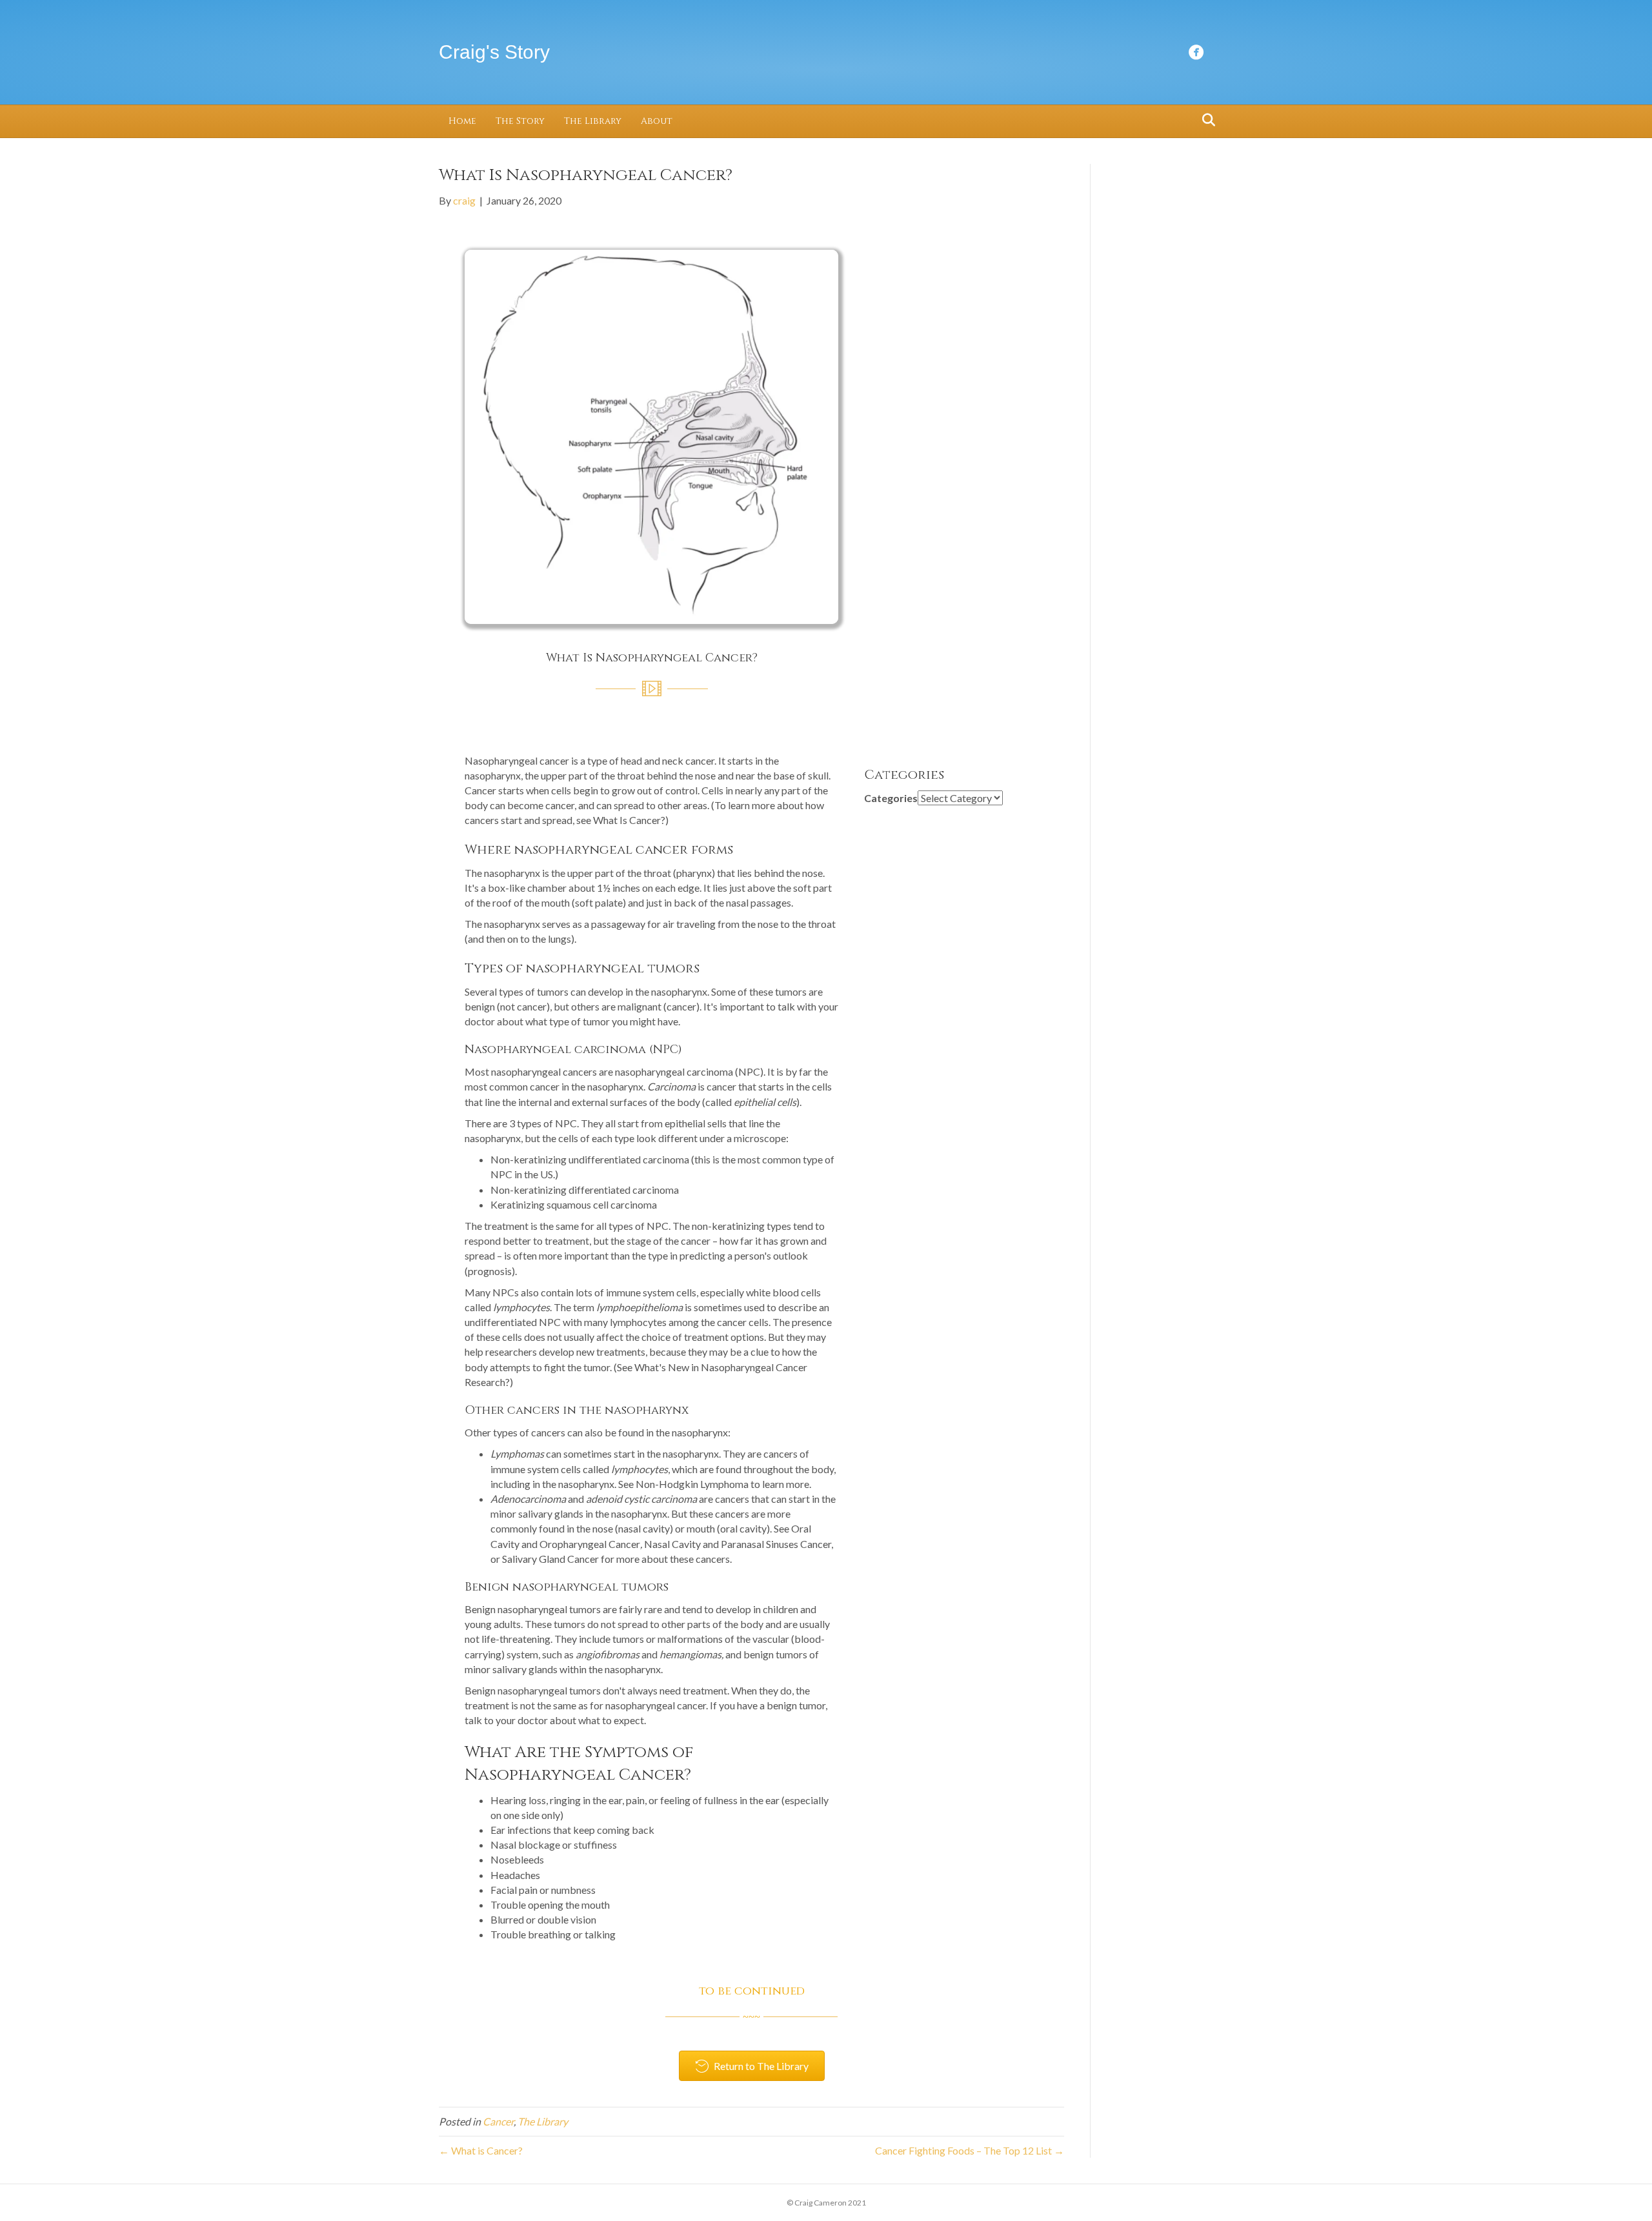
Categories (891, 798)
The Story (520, 121)
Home (462, 121)
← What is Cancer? (481, 2150)
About (657, 121)
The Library (593, 121)
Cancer (498, 2121)
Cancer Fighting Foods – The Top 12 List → (970, 2150)
